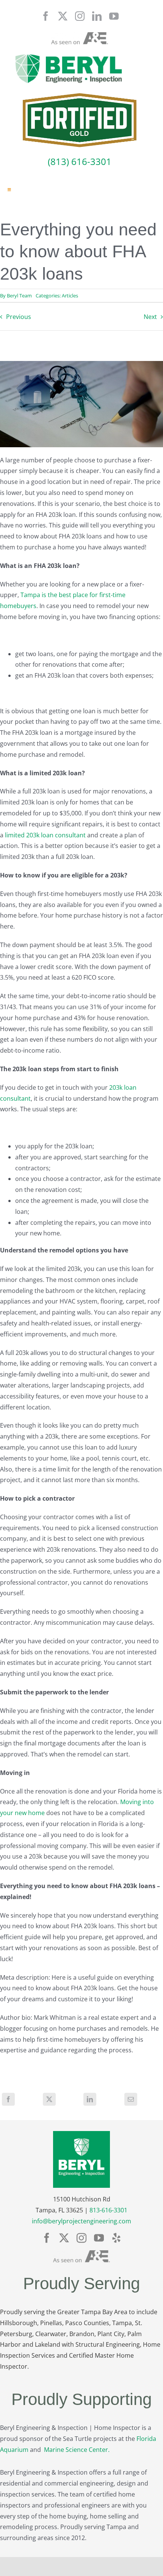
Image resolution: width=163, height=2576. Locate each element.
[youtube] (114, 16)
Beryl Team (19, 296)
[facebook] (46, 16)
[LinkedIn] (90, 2099)
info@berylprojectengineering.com (81, 2221)
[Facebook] (8, 2099)
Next (150, 317)
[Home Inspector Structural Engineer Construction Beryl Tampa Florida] (69, 55)
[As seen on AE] (80, 35)
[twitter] (63, 16)
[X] (49, 2099)
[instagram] (80, 16)
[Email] (131, 2099)
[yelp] (116, 2238)
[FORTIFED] (80, 96)
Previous (19, 317)
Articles (70, 296)
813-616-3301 (108, 2210)
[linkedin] (97, 16)
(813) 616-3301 (80, 161)
